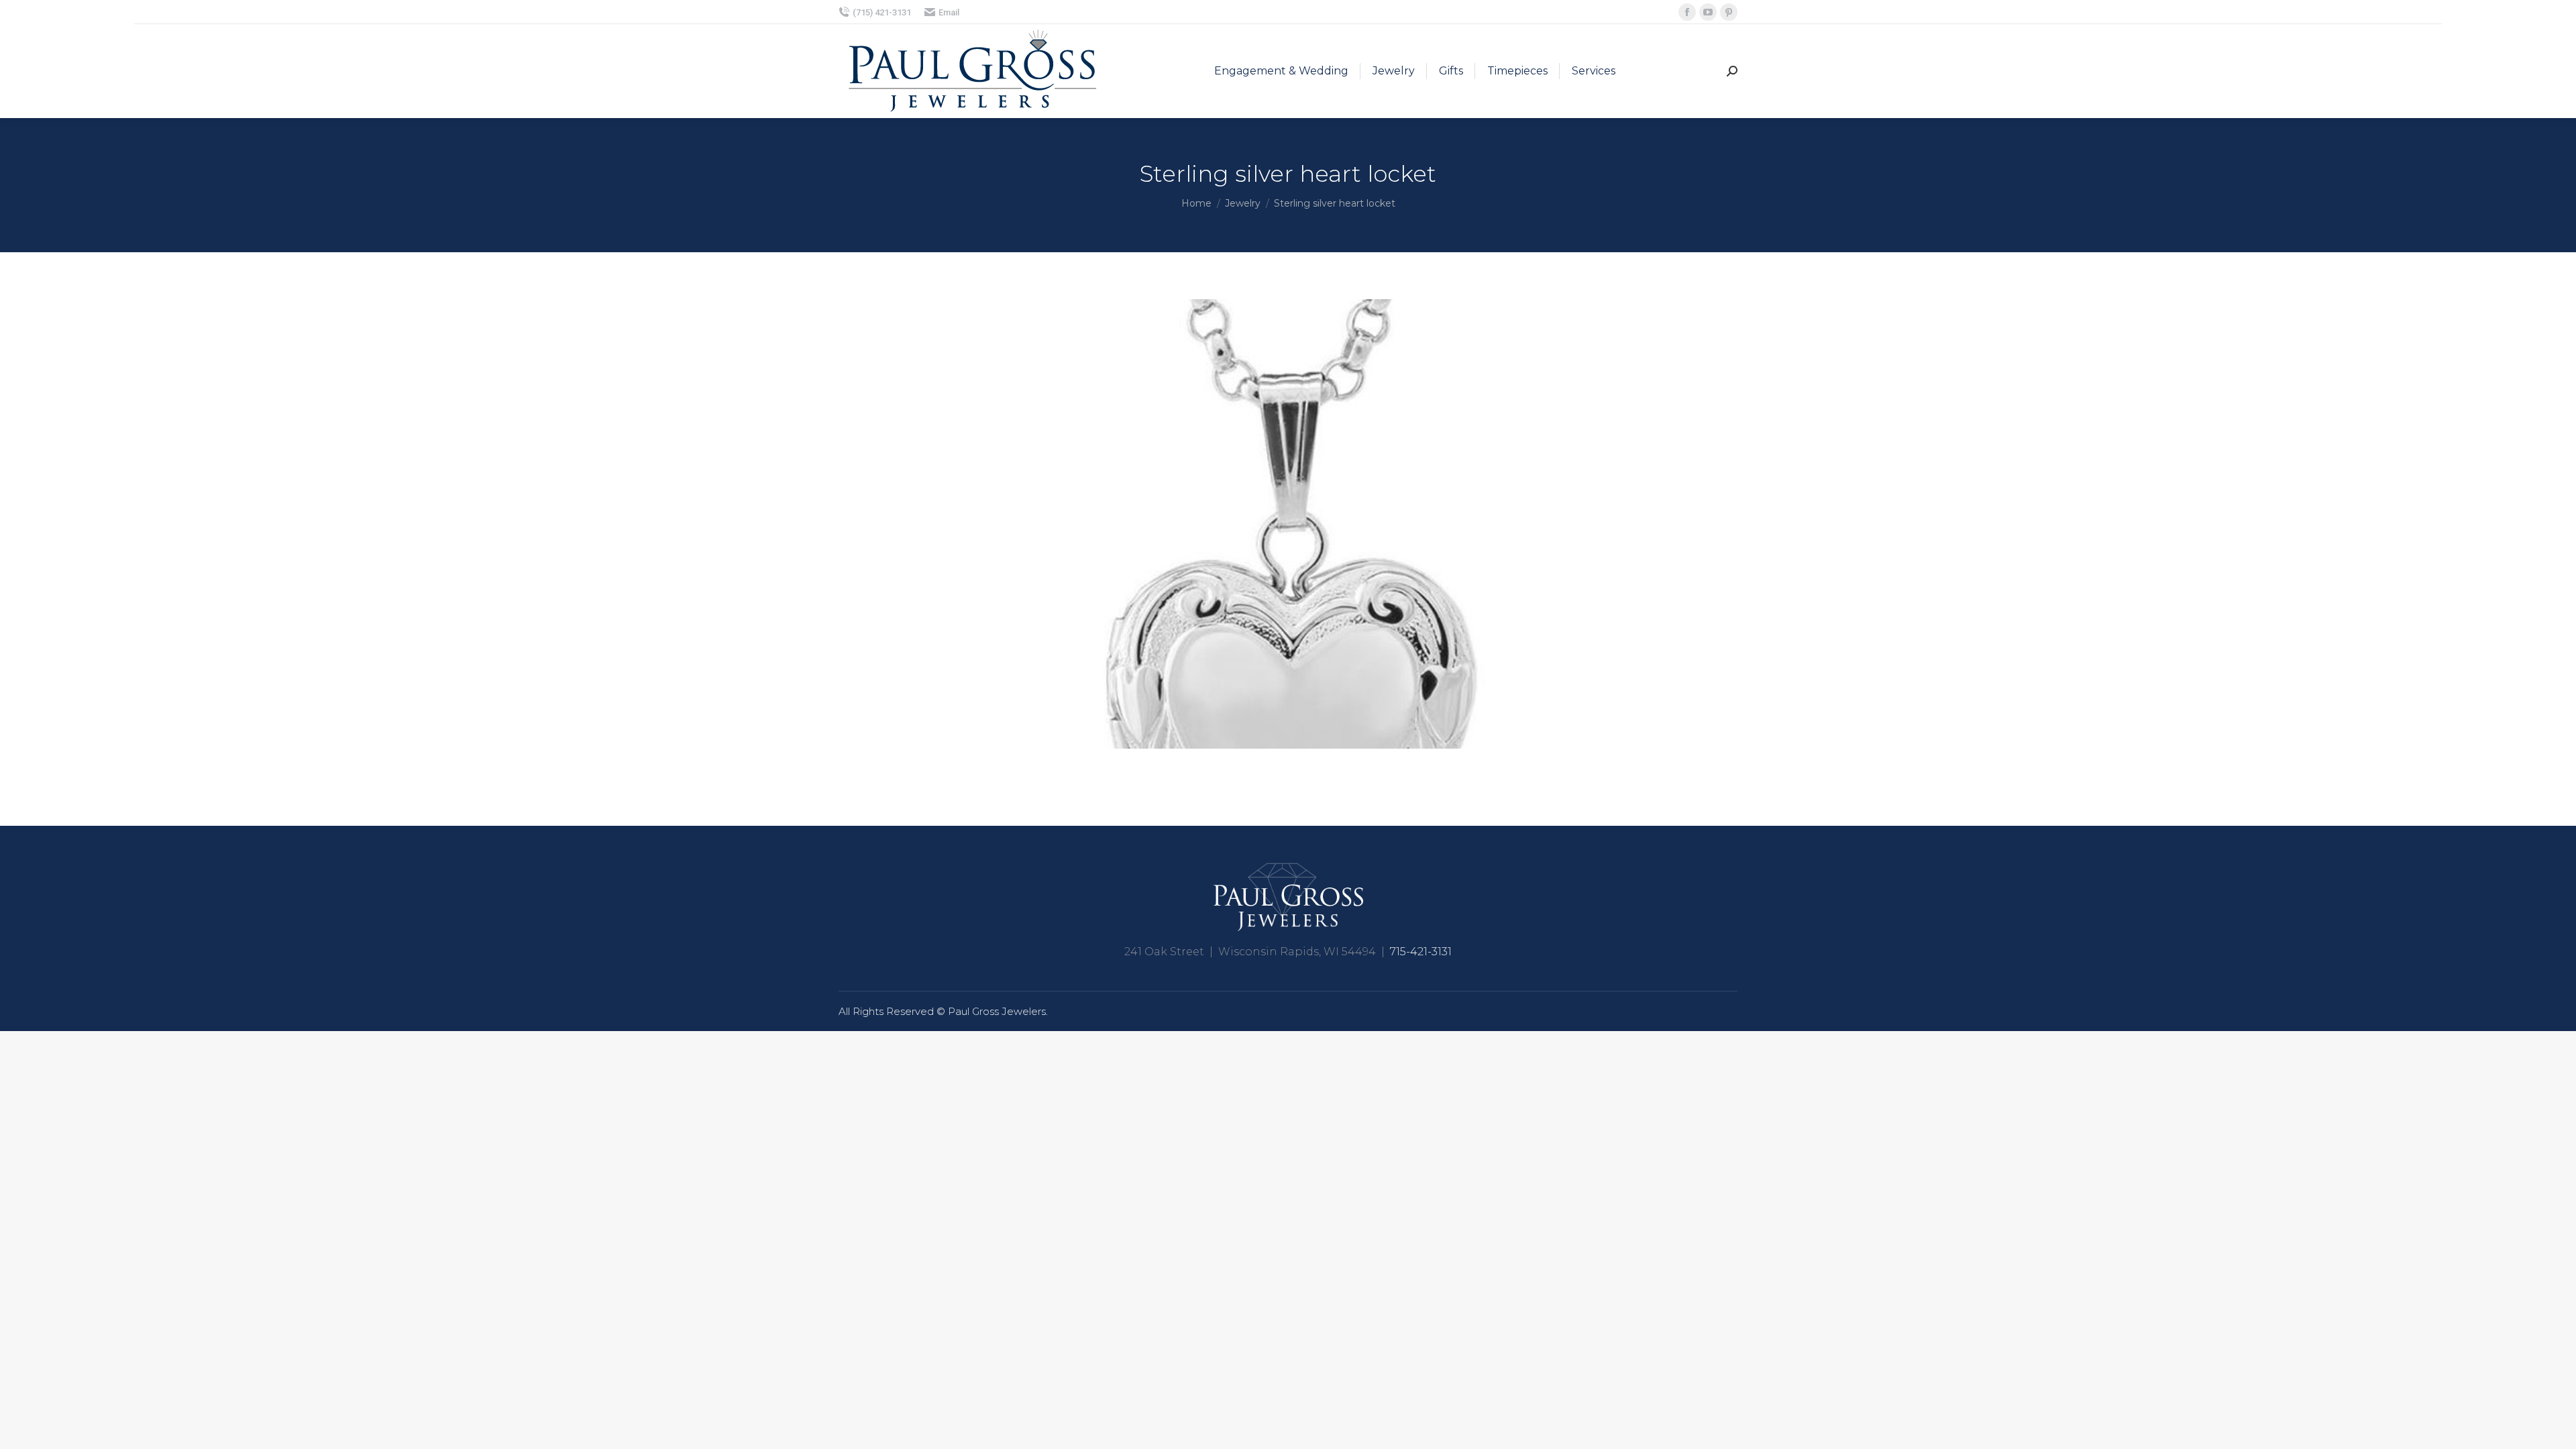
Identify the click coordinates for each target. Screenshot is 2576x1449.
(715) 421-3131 (882, 12)
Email (949, 12)
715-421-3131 (1421, 952)
